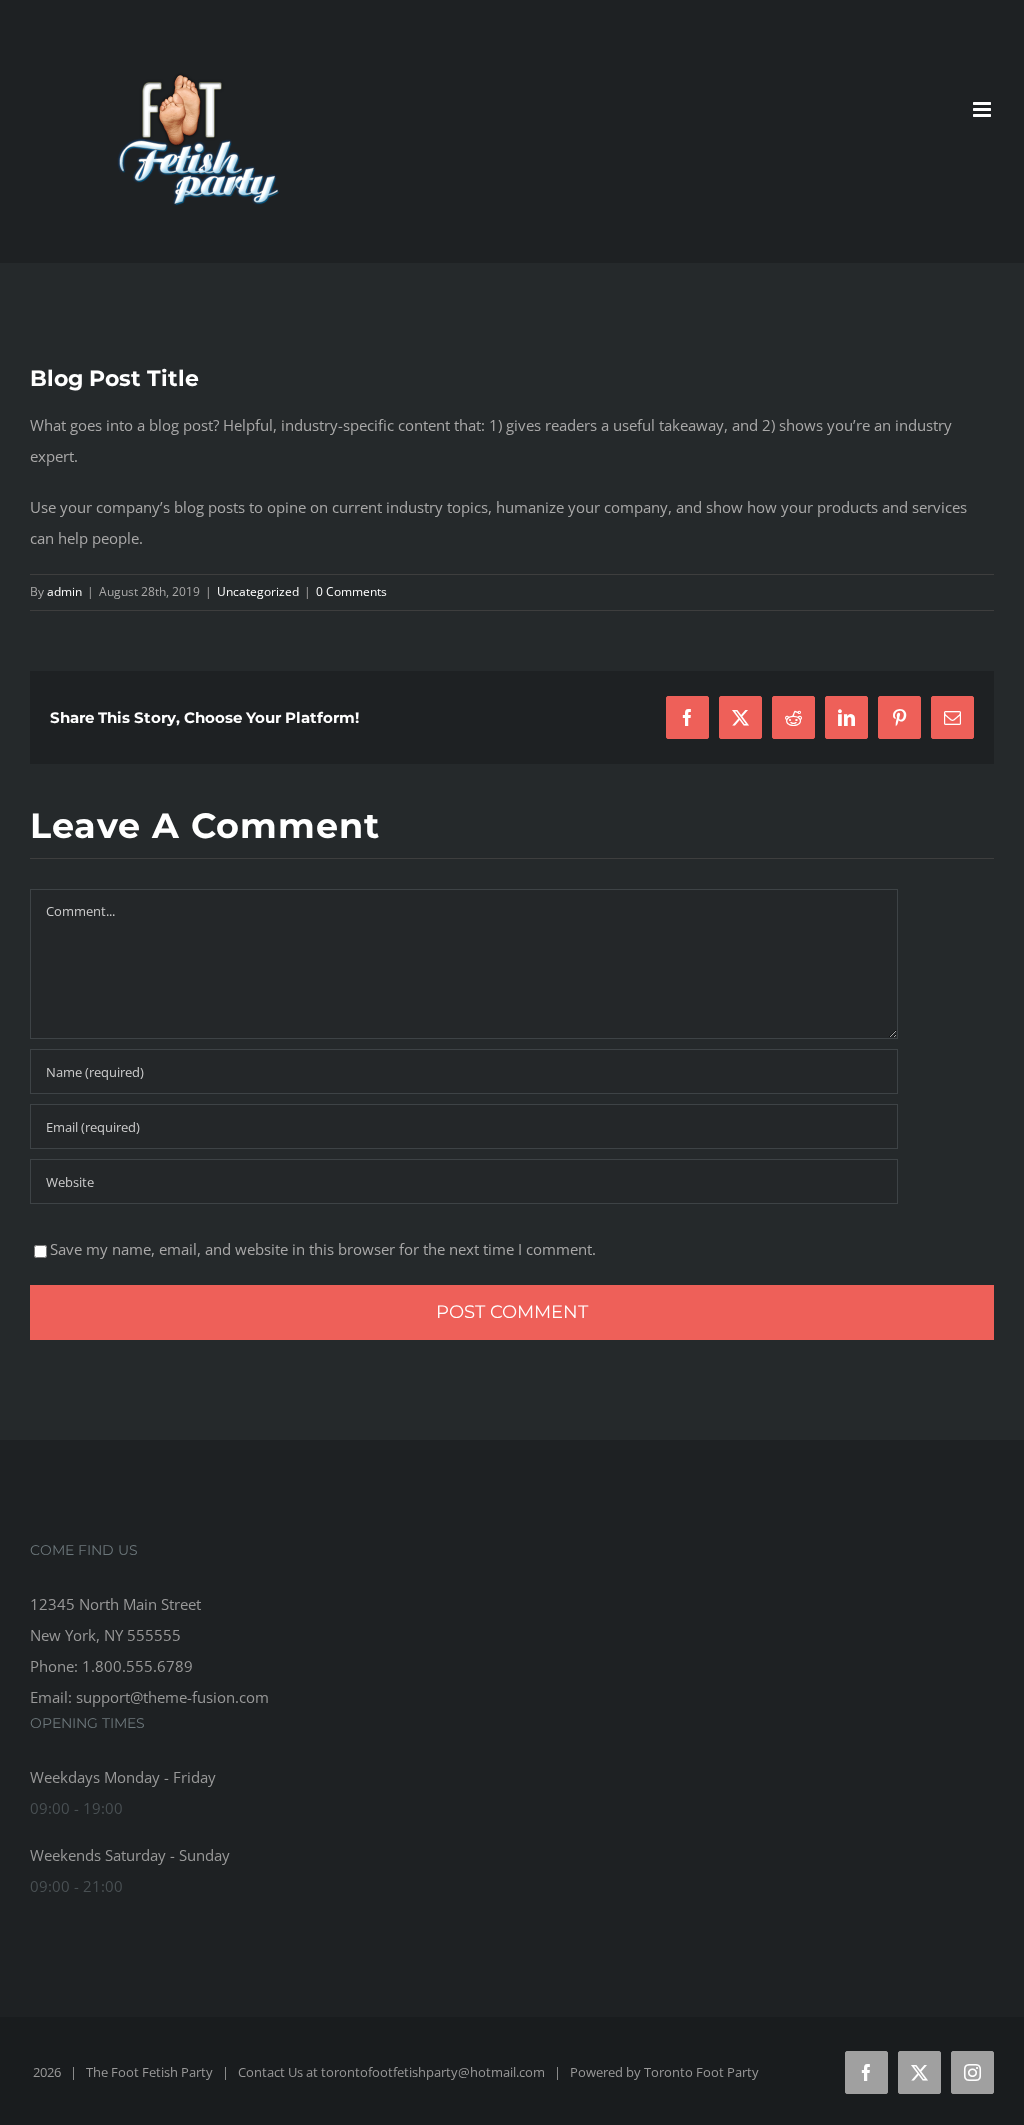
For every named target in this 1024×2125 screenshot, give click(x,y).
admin (64, 591)
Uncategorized (258, 591)
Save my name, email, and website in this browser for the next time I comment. (323, 1249)
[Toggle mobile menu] (983, 109)
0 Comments (351, 591)
